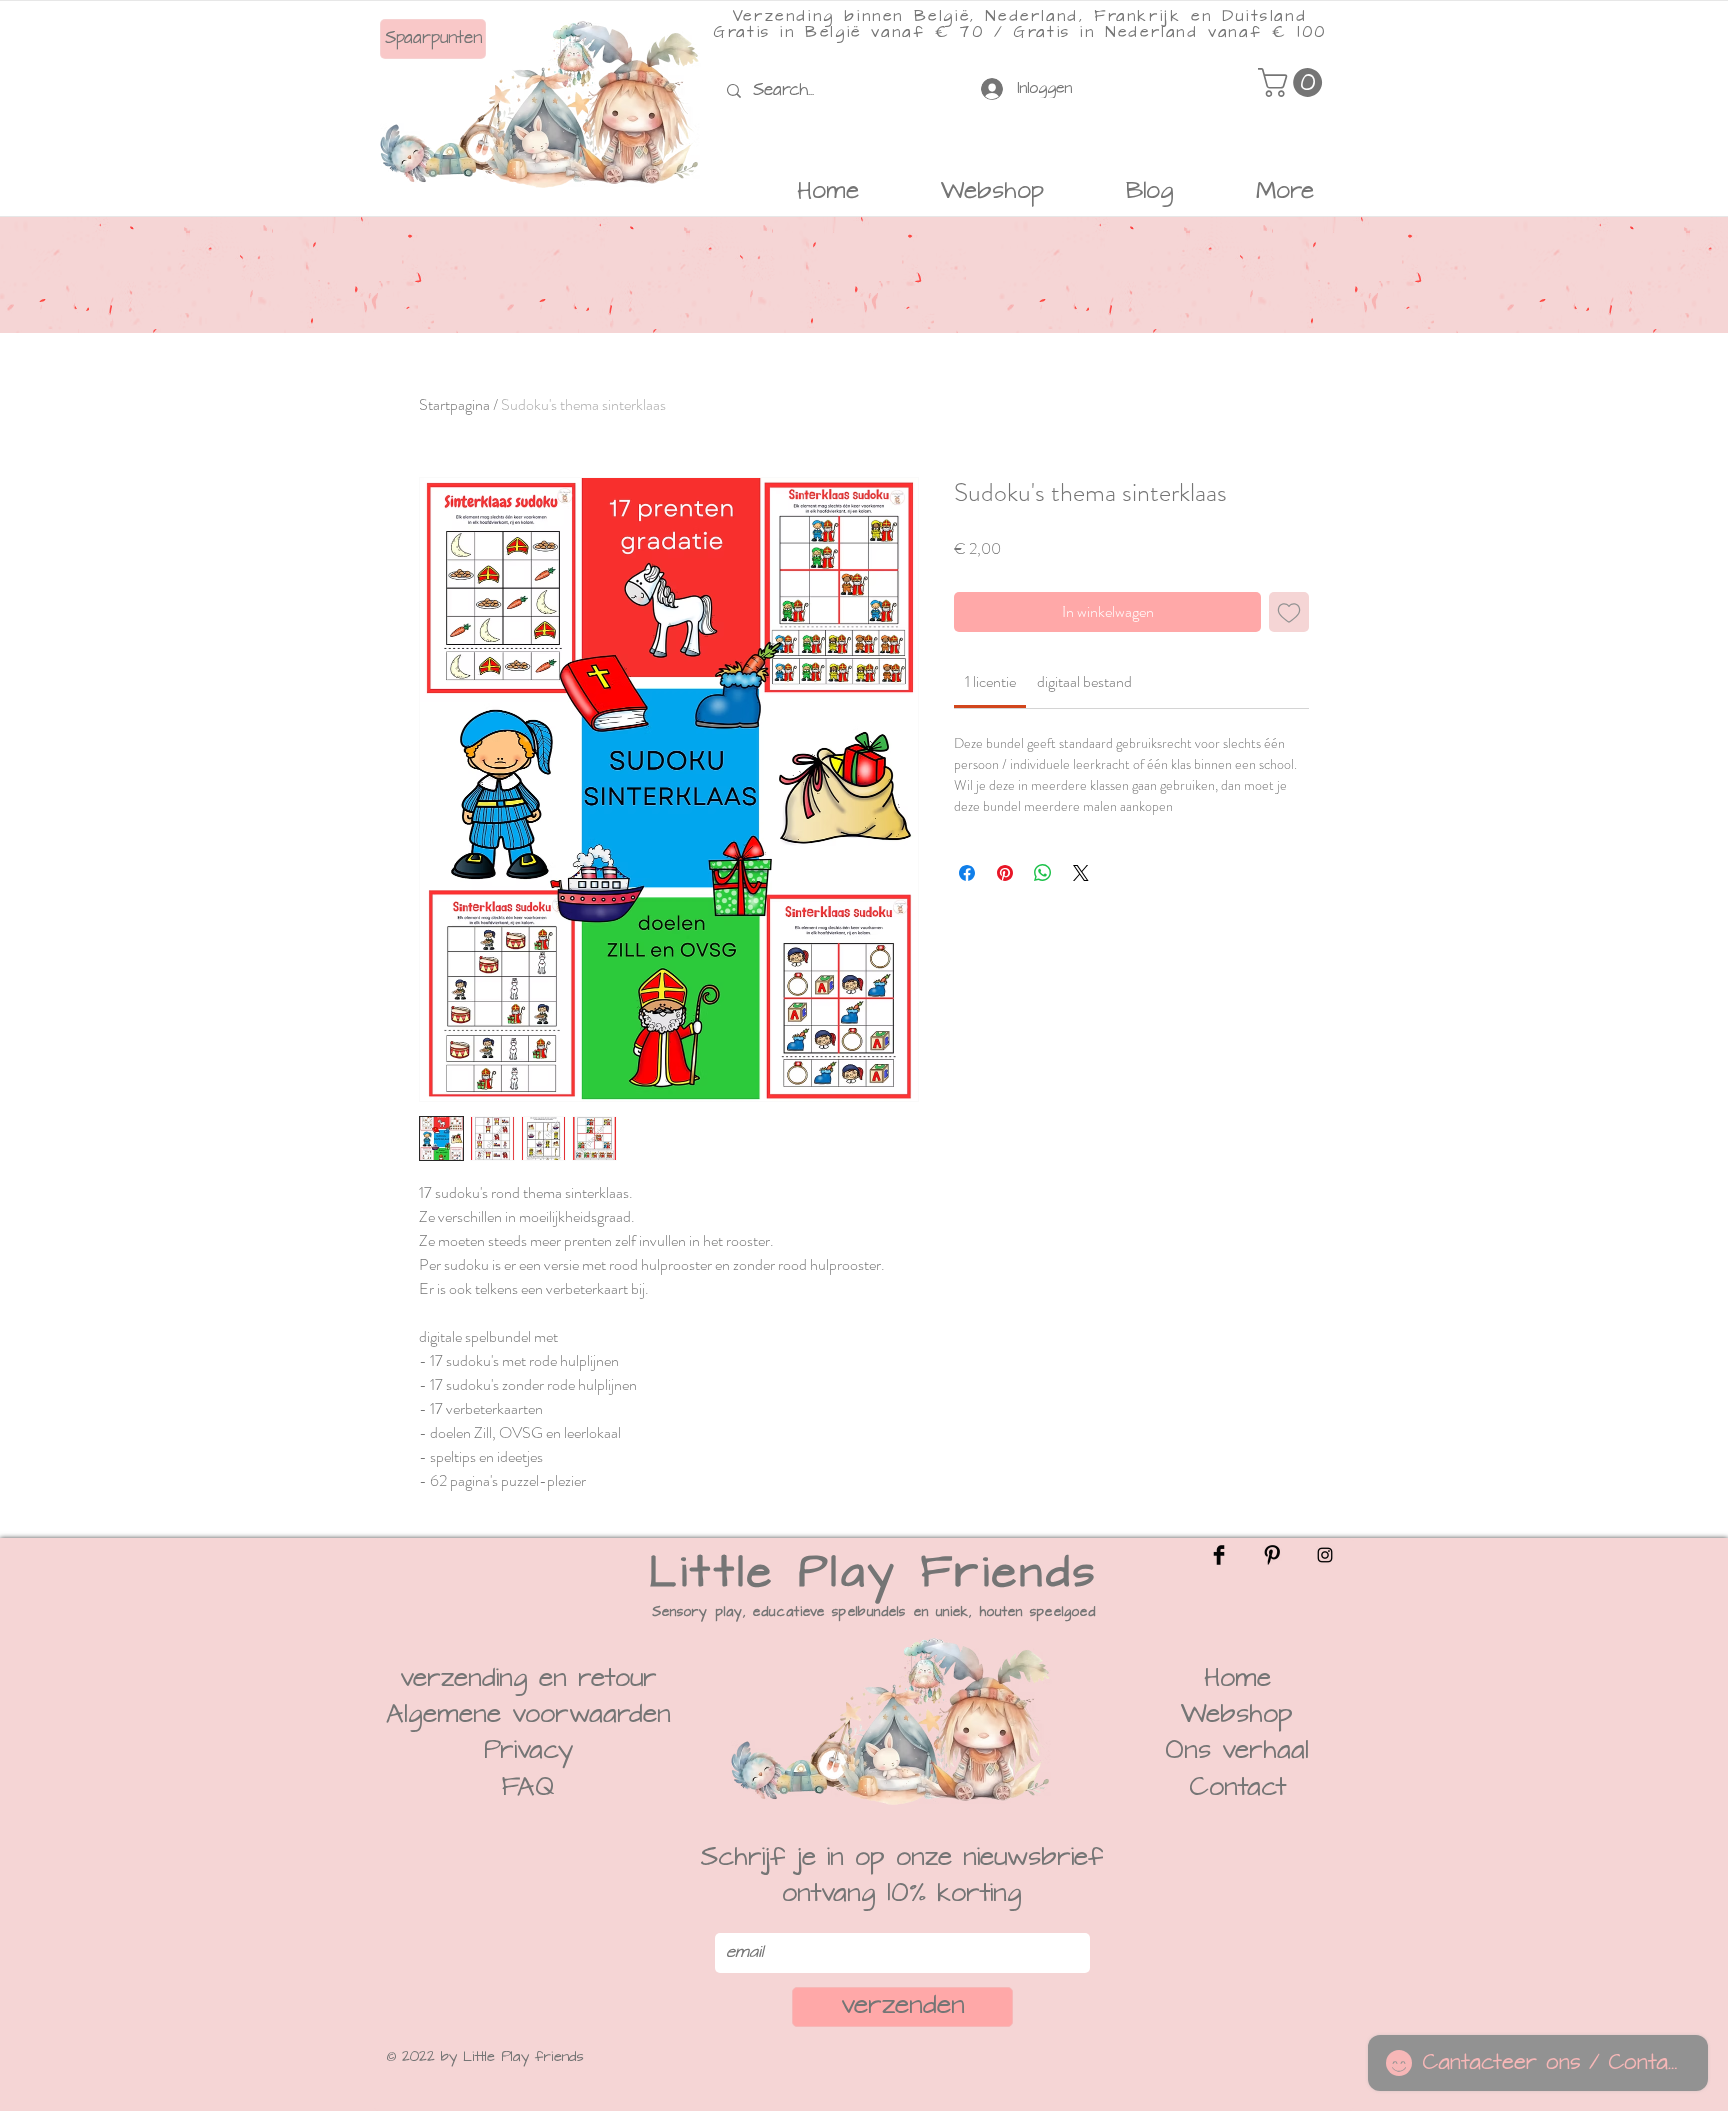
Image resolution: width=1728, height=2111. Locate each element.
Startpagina (454, 404)
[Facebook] (1219, 1555)
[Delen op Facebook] (967, 873)
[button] (1293, 82)
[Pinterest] (1272, 1555)
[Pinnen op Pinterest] (1005, 873)
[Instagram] (1325, 1555)
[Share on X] (1081, 873)
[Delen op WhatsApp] (1043, 873)
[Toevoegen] (1289, 612)
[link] (990, 681)
